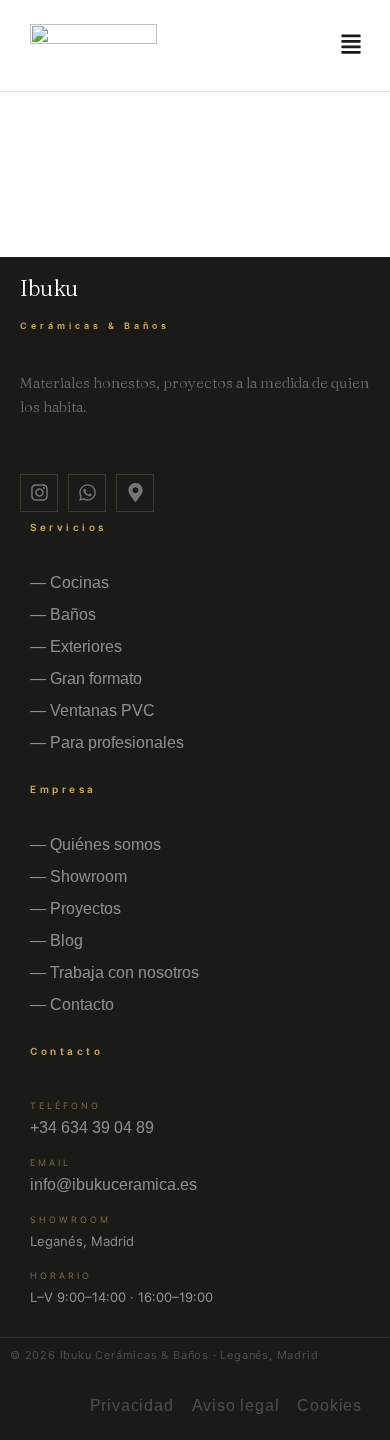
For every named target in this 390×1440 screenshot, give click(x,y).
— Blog (56, 940)
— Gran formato (86, 678)
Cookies (329, 1405)
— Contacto (72, 1004)
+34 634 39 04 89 (92, 1127)
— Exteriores (76, 646)
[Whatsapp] (87, 493)
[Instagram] (39, 493)
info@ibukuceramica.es (113, 1184)
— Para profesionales (107, 742)
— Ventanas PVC (92, 710)
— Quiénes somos (95, 844)
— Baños (63, 614)
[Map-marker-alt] (135, 493)
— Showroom (78, 876)
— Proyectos (75, 908)
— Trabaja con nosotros (114, 972)
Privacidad (132, 1405)
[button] (351, 45)
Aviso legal (236, 1405)
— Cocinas (69, 582)
